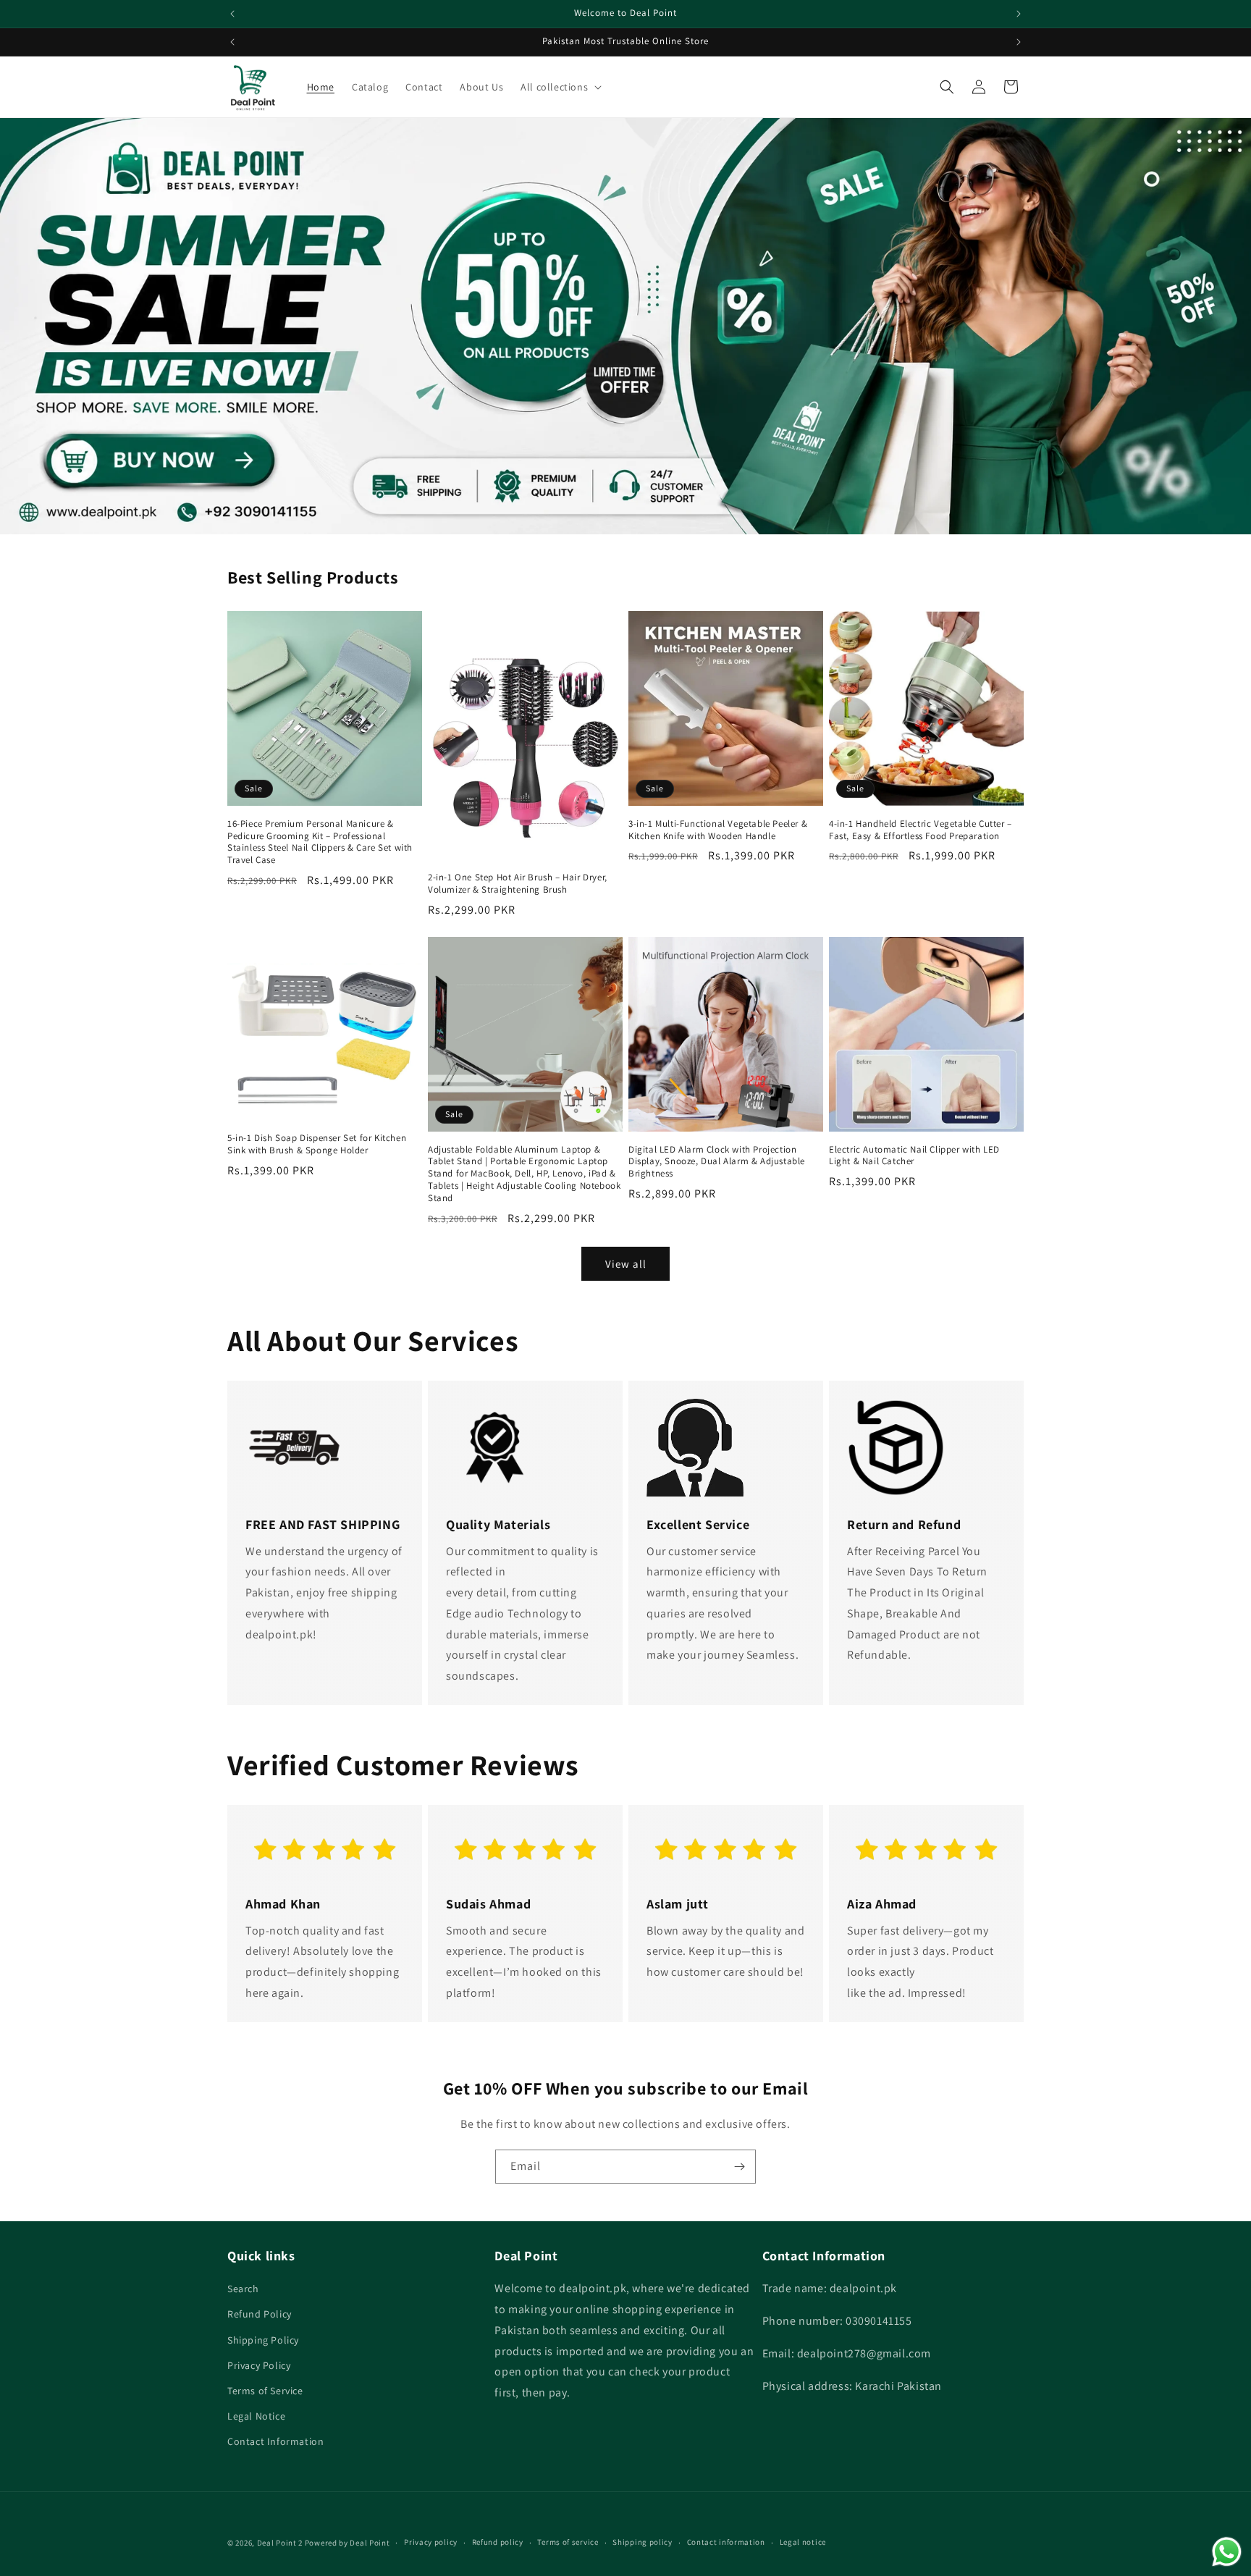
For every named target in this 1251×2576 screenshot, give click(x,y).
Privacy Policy (259, 2365)
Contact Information (275, 2441)
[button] (560, 87)
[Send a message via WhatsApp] (1227, 2552)
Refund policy (498, 2542)
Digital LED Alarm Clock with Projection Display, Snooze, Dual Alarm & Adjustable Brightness (717, 1162)
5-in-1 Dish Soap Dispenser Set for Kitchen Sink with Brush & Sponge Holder (317, 1144)
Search (243, 2289)
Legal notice (803, 2542)
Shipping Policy (263, 2340)
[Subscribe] (739, 2167)
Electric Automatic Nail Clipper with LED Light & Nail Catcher (914, 1156)
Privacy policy (431, 2542)
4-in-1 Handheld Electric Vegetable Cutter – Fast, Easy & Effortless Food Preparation (921, 830)
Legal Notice (256, 2416)
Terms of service (568, 2542)
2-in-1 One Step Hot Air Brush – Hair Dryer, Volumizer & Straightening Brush (518, 884)
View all (626, 1264)
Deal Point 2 (280, 2543)
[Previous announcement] (232, 14)
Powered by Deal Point (347, 2543)
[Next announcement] (1019, 14)
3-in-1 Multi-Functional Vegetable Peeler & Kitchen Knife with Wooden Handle (718, 830)
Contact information (726, 2542)
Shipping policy (643, 2542)
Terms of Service (265, 2391)
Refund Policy (260, 2314)
